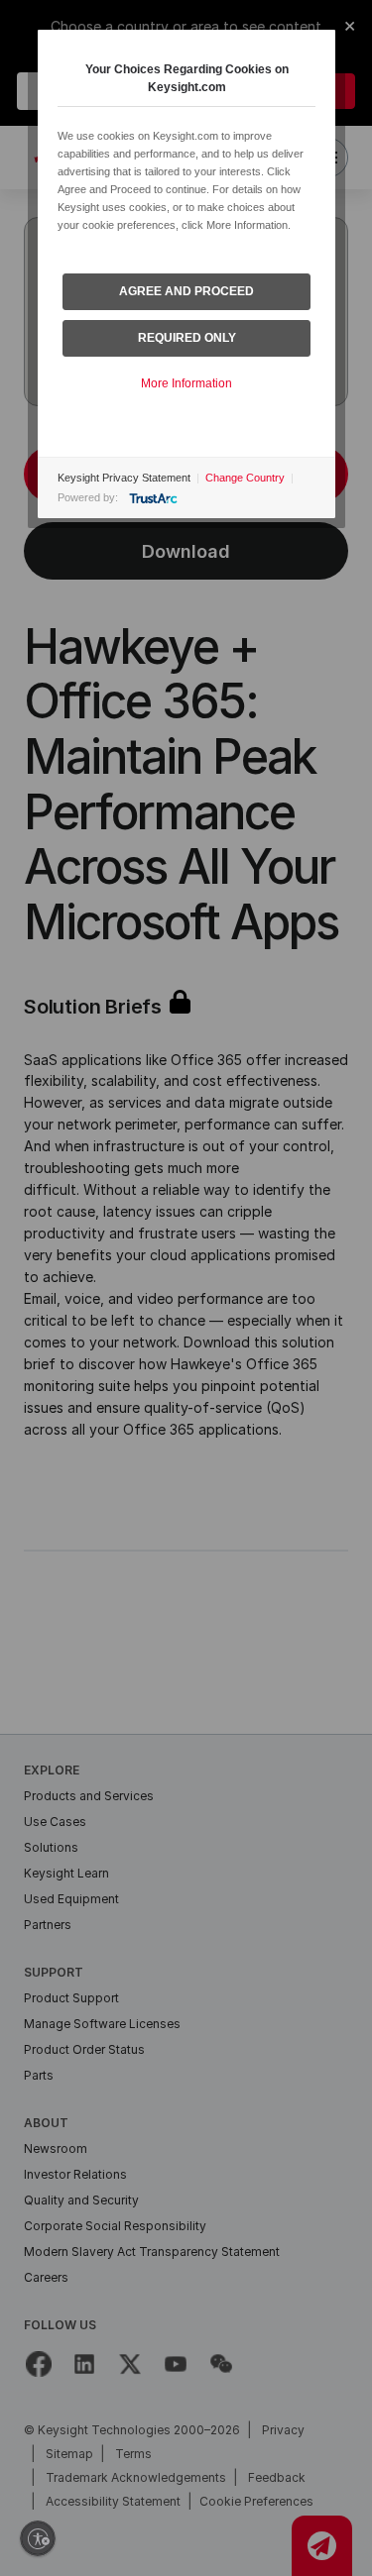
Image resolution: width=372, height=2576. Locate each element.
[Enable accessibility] (38, 2538)
